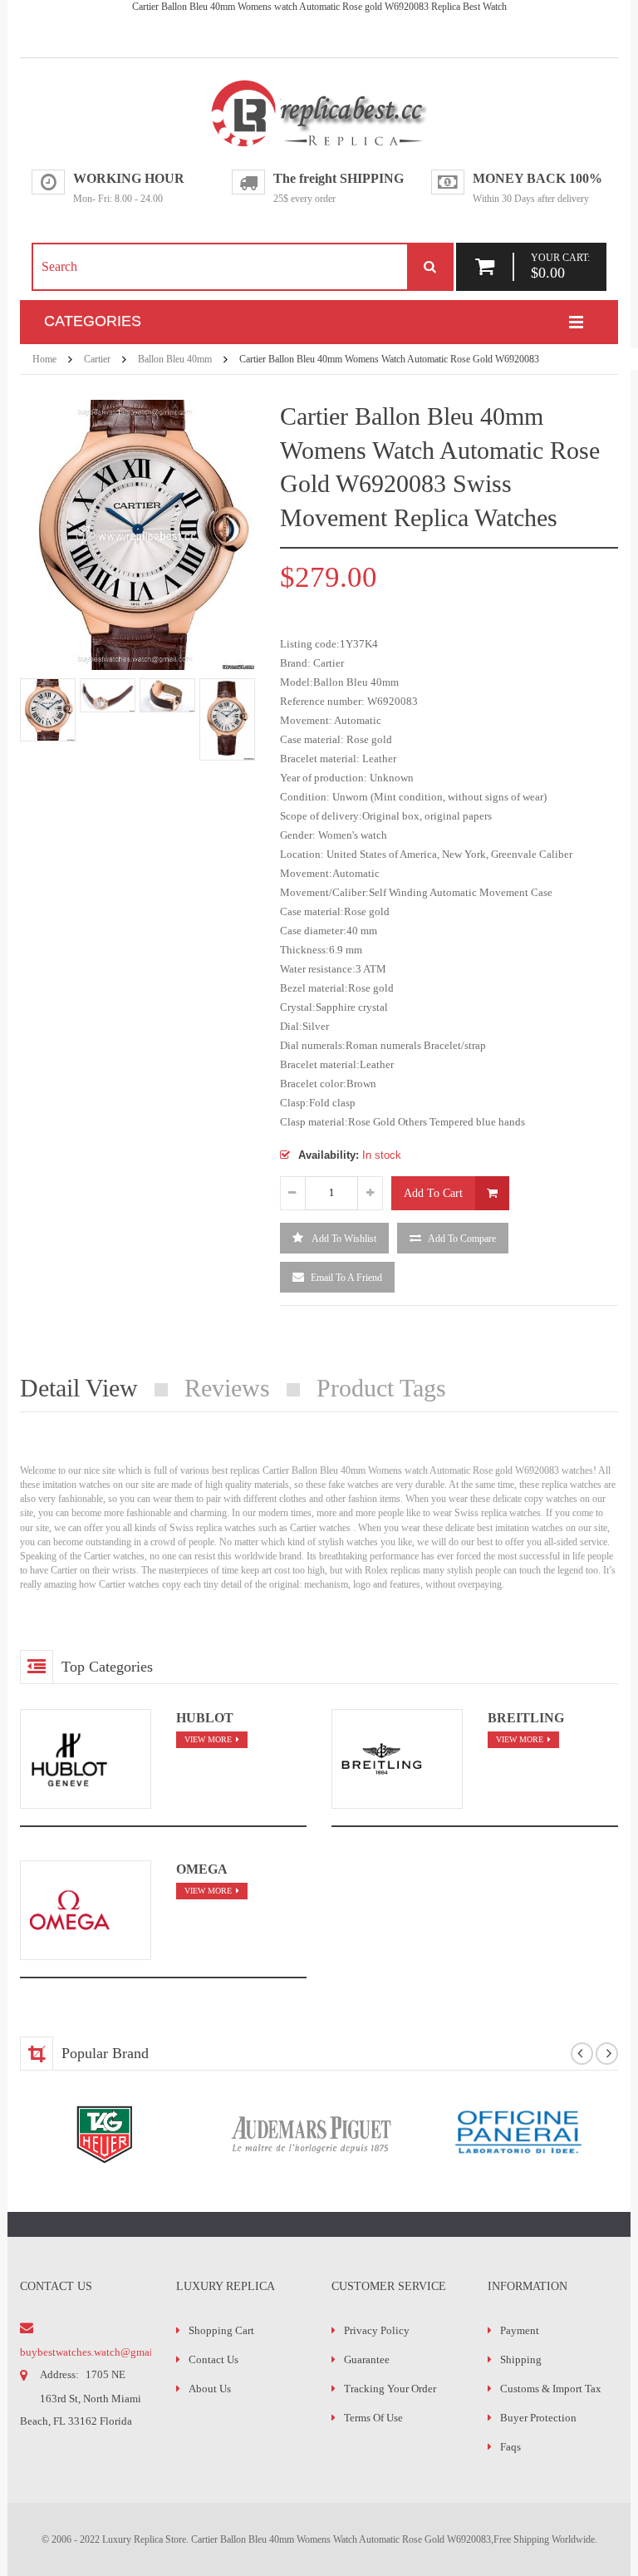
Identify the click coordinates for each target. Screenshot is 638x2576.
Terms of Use (373, 2418)
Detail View (79, 1388)
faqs (510, 2447)
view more (208, 1739)
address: (59, 2374)
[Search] (429, 267)
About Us (210, 2389)
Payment (520, 2330)
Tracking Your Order (390, 2389)
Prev (28, 722)
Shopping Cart (221, 2330)
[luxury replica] (319, 86)
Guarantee (367, 2359)
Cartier (97, 359)
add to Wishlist (343, 1239)
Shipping (521, 2359)
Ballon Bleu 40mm (175, 359)
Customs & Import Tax (551, 2389)
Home (44, 359)
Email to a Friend (346, 1278)
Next (247, 722)
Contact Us (213, 2359)
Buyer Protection (538, 2418)
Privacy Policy (377, 2330)
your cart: (560, 266)
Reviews (227, 1388)
